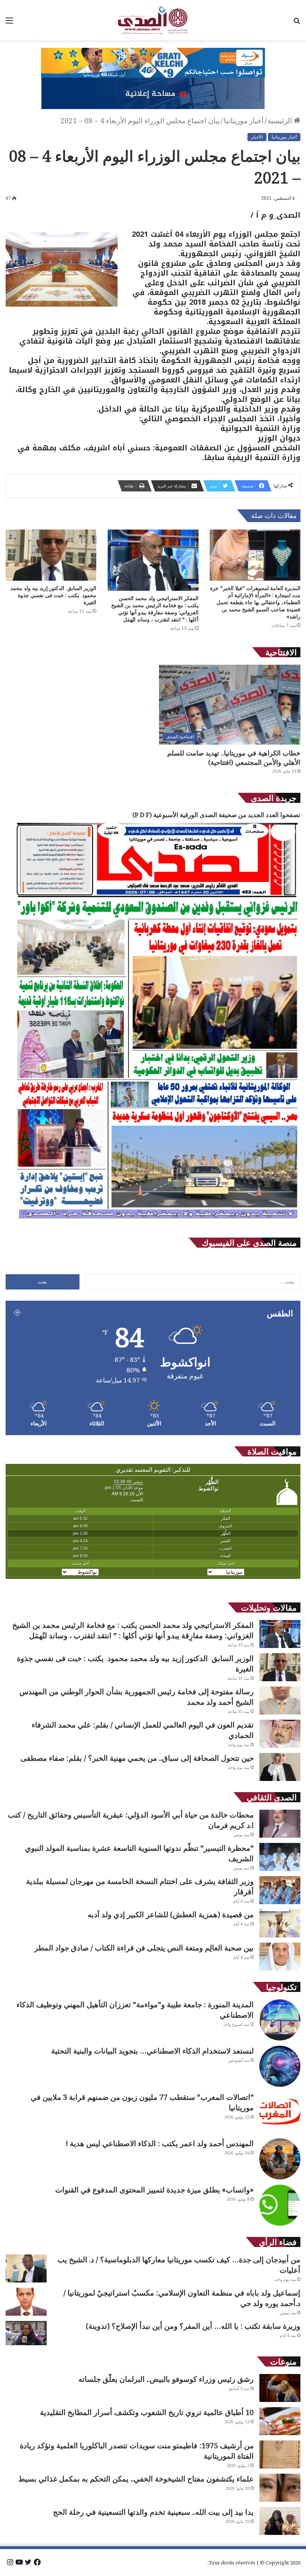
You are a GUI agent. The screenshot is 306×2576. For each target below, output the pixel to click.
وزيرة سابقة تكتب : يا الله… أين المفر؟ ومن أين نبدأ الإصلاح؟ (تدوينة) (193, 2326)
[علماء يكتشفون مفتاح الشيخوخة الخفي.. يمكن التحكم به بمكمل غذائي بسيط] (280, 2488)
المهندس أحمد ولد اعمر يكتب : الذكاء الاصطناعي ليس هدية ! (160, 2143)
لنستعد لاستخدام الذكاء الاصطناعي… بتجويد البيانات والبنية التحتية (152, 2051)
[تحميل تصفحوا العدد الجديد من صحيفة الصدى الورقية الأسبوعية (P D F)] (157, 1222)
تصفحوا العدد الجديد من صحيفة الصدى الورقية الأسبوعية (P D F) (216, 815)
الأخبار (257, 137)
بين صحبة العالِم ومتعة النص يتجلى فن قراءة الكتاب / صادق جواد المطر (144, 1948)
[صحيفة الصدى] (153, 20)
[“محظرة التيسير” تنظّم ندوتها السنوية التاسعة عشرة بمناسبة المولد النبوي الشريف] (280, 1857)
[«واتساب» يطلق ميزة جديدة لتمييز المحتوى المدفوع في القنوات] (280, 2205)
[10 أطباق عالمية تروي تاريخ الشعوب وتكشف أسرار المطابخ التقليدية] (280, 2421)
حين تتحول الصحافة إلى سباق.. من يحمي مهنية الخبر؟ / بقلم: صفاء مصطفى (137, 1758)
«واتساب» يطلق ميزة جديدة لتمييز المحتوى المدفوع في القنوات (154, 2190)
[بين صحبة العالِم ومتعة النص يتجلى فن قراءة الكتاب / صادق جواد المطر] (280, 1957)
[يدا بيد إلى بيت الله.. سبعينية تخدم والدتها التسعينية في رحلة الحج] (280, 2521)
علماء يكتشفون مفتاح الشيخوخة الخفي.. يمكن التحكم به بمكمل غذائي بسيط (136, 2479)
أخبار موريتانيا (244, 121)
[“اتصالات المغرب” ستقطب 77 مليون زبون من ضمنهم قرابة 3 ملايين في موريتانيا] (280, 2113)
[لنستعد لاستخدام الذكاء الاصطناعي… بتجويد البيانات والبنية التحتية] (280, 2066)
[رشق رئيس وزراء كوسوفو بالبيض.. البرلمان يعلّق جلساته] (280, 2388)
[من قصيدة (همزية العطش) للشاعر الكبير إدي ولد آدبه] (280, 1923)
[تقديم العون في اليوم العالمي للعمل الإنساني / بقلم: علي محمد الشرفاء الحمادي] (280, 1734)
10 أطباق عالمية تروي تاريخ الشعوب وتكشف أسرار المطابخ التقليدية (147, 2412)
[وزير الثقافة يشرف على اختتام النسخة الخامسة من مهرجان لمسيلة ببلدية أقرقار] (280, 1890)
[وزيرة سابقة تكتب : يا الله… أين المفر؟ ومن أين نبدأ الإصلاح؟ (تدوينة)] (26, 2333)
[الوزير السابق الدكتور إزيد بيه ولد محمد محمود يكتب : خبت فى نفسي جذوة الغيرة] (51, 555)
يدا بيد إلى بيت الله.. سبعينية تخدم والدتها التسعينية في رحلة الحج (153, 2512)
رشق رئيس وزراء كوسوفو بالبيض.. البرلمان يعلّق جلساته (166, 2379)
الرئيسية (281, 121)
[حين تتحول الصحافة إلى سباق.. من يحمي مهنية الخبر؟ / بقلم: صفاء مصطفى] (280, 1767)
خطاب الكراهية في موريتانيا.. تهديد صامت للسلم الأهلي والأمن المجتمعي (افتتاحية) (234, 758)
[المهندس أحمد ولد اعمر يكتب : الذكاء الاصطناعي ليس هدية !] (280, 2159)
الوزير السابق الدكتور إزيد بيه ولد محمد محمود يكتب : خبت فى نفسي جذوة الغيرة (53, 595)
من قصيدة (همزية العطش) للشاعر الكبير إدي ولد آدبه (171, 1914)
